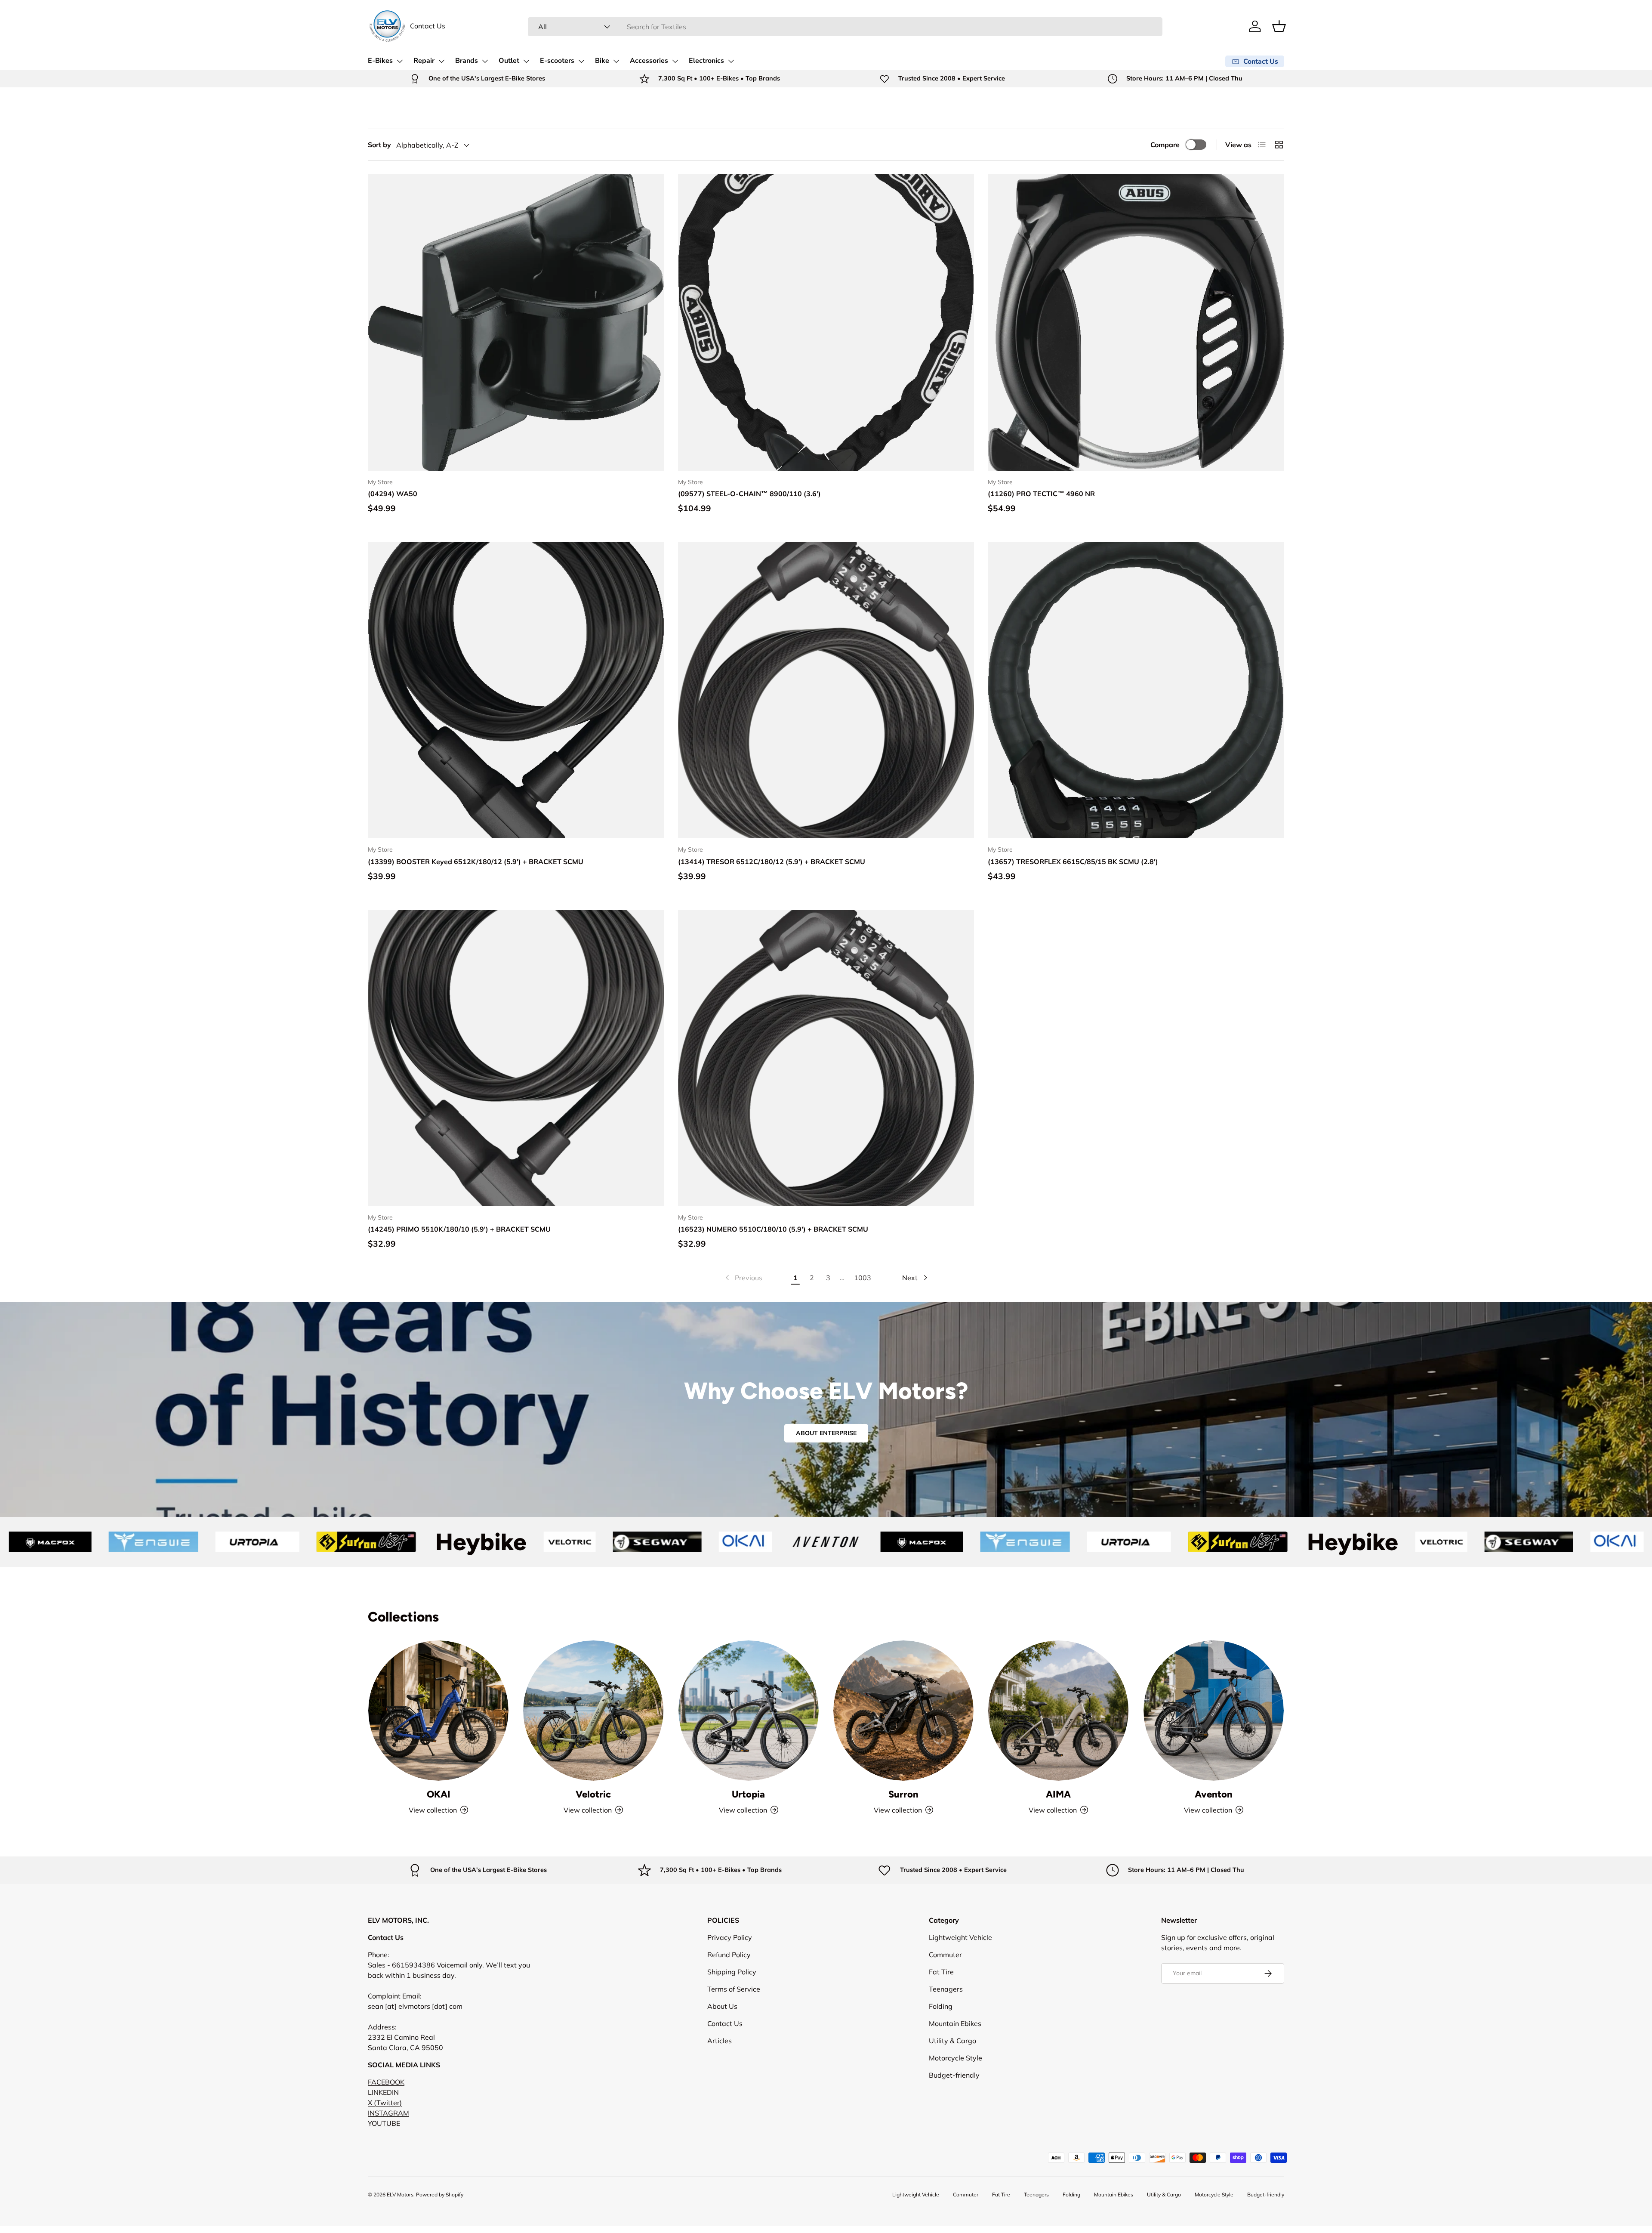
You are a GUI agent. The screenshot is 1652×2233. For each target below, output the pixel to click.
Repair (424, 61)
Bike (602, 61)
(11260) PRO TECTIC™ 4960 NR (1041, 494)
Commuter (945, 1955)
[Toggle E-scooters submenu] (581, 61)
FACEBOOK (386, 2082)
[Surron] (903, 1711)
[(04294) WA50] (516, 323)
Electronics (706, 61)
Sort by (379, 145)
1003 (863, 1278)
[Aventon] (1214, 1711)
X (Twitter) (385, 2103)
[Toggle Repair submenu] (441, 61)
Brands (467, 61)
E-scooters (557, 61)
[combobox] (845, 27)
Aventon (1214, 1794)
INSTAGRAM (388, 2113)
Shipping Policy (732, 1972)
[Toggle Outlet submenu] (526, 61)
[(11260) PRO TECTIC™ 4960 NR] (1136, 323)
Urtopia (748, 1794)
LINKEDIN (383, 2092)
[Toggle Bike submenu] (616, 61)
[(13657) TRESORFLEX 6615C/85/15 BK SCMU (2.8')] (1136, 690)
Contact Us (428, 26)
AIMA (1058, 1794)
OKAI (439, 1794)
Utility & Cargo (952, 2041)
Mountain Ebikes (955, 2023)
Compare (1165, 145)
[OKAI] (438, 1711)
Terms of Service (734, 1989)
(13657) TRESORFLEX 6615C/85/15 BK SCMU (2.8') (1073, 862)
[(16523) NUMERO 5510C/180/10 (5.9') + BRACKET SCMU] (826, 1058)
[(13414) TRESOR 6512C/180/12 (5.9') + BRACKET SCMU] (826, 690)
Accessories (649, 61)
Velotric (593, 1794)
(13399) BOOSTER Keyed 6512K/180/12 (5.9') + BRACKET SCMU (476, 862)
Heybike (235, 1542)
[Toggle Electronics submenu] (731, 61)
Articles (720, 2041)
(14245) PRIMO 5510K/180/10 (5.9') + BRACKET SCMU (459, 1229)
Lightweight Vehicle (960, 1937)
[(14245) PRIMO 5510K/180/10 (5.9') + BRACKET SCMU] (516, 1058)
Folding (941, 2006)
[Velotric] (593, 1711)
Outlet (509, 61)
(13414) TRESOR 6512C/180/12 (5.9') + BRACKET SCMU (772, 862)
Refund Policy (729, 1955)
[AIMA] (1058, 1711)
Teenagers (946, 1989)
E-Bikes (380, 61)
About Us (722, 2006)
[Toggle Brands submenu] (485, 61)
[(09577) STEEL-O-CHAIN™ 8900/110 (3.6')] (826, 323)
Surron (903, 1794)
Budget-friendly (954, 2075)
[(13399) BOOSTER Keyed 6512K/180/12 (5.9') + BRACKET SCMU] (516, 690)
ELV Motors (400, 2194)
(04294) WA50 (393, 494)
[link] (743, 1278)
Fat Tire (941, 1972)
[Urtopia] (749, 1711)
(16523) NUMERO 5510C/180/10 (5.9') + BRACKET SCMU (773, 1229)
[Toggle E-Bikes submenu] (400, 61)
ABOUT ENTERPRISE (826, 1433)
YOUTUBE (384, 2123)
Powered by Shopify (440, 2194)
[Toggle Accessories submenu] (675, 61)
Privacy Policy (730, 1937)
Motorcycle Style (955, 2058)
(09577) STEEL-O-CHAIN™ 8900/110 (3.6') (749, 494)
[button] (1279, 26)
